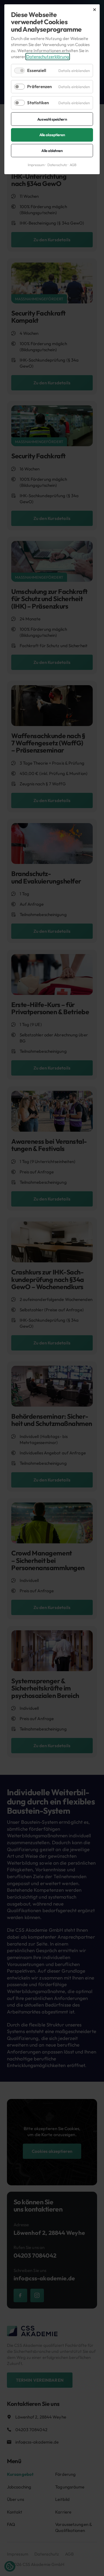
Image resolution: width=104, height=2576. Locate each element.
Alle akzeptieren (52, 135)
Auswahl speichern (52, 119)
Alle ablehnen (52, 151)
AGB (73, 165)
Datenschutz (57, 165)
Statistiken (38, 103)
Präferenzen (39, 87)
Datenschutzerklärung (48, 57)
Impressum (36, 165)
